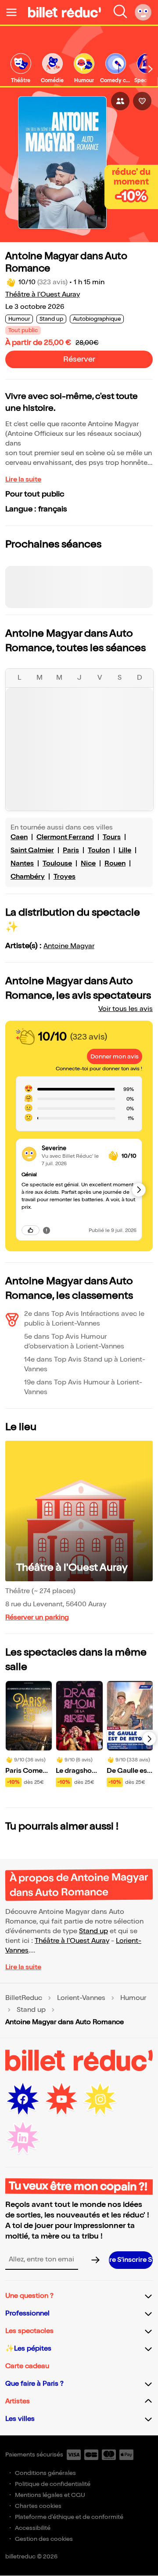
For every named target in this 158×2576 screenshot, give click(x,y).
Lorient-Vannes (81, 1998)
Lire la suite (23, 480)
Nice (88, 864)
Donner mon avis (115, 1056)
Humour (133, 1998)
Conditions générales (45, 2473)
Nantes (22, 864)
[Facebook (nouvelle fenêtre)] (23, 2099)
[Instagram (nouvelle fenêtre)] (100, 2099)
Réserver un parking (37, 1618)
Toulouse (57, 864)
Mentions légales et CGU (50, 2495)
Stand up (93, 1931)
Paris (71, 850)
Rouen (115, 864)
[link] (21, 69)
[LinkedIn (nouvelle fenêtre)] (23, 2138)
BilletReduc (24, 1998)
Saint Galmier (32, 850)
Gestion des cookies (44, 2539)
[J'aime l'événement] (142, 101)
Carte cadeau (27, 2366)
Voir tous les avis (126, 1009)
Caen (19, 837)
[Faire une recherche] (120, 12)
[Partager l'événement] (120, 101)
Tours (112, 837)
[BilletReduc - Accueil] (65, 12)
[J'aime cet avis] (31, 1230)
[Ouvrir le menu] (15, 12)
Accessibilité (33, 2528)
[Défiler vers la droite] (151, 69)
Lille (125, 850)
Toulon (99, 850)
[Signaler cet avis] (47, 1230)
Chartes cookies (38, 2506)
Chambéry (28, 877)
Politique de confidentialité (53, 2484)
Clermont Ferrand (65, 837)
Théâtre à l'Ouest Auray (43, 295)
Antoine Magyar (69, 946)
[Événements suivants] (149, 1739)
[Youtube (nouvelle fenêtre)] (61, 2099)
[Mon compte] (143, 12)
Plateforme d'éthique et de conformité (69, 2517)
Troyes (65, 877)
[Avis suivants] (139, 1190)
